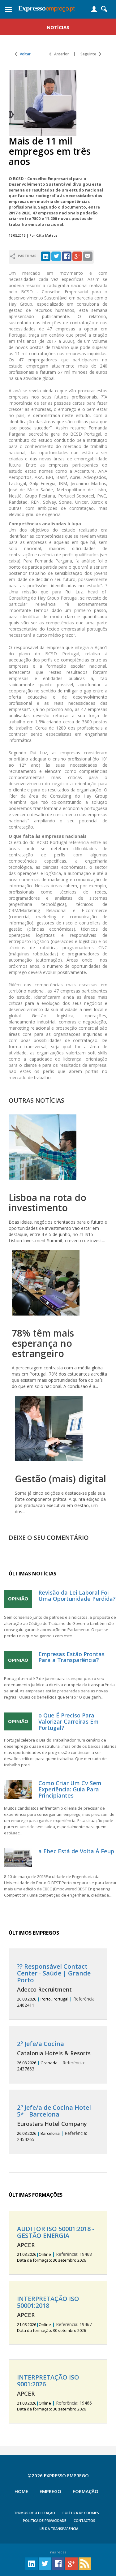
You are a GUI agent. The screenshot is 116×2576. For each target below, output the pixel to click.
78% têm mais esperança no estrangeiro (43, 1343)
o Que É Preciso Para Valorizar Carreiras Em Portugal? (69, 1721)
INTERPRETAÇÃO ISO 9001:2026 (48, 2381)
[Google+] (77, 256)
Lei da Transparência (59, 2529)
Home (21, 2491)
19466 (54, 2393)
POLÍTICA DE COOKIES (81, 2513)
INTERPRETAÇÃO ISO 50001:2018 (48, 2302)
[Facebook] (67, 256)
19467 (54, 2314)
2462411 (56, 1986)
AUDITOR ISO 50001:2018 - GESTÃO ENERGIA (56, 2232)
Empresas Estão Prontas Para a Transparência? (71, 1657)
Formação (86, 2491)
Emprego (50, 2491)
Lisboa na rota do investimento (47, 1203)
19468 (56, 2244)
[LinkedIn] (46, 256)
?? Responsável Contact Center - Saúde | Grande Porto (54, 1973)
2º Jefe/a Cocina (41, 2044)
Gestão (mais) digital (60, 1479)
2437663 (54, 2056)
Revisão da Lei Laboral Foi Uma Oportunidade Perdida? (77, 1596)
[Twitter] (56, 256)
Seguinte (90, 54)
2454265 (54, 2123)
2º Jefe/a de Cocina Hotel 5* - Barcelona (54, 2111)
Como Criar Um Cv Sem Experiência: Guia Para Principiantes (70, 1789)
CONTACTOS (84, 2520)
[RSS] (85, 2563)
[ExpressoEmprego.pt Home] (47, 8)
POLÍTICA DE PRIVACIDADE (45, 2520)
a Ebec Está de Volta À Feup (76, 1851)
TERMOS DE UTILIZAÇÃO (34, 2513)
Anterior (60, 54)
